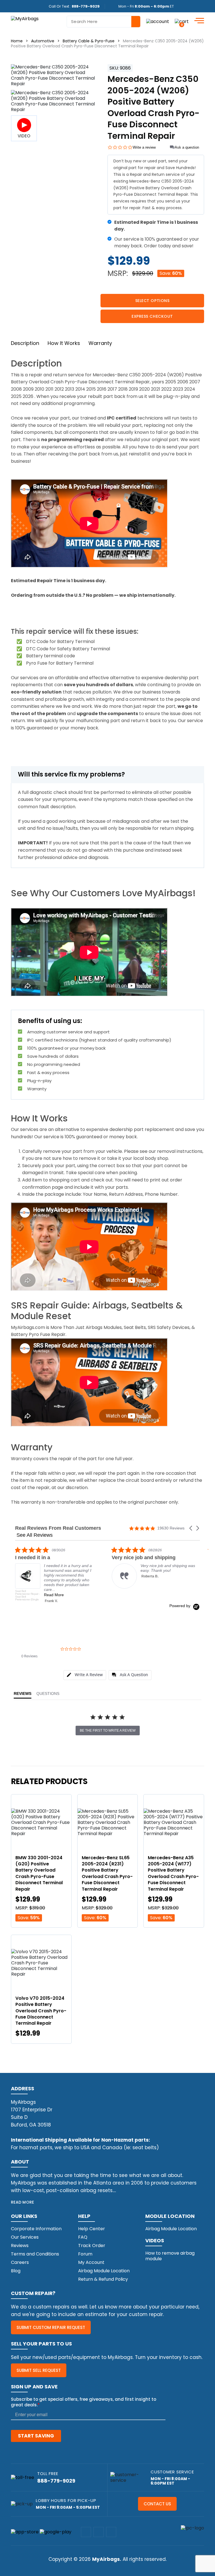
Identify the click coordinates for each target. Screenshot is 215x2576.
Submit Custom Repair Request (51, 2327)
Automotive (43, 41)
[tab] (85, 1675)
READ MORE (23, 2202)
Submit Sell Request (39, 2370)
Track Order (92, 2246)
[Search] (136, 22)
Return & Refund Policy (103, 2279)
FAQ (83, 2237)
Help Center (92, 2229)
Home (17, 41)
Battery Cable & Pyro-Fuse (89, 41)
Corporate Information (36, 2229)
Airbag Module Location (104, 2271)
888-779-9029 (86, 6)
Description (25, 343)
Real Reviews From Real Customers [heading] (58, 1528)
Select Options (152, 301)
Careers (20, 2262)
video (24, 136)
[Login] (158, 21)
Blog (16, 2271)
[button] (191, 1528)
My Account (91, 2262)
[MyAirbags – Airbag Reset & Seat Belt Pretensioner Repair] (25, 18)
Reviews (20, 2246)
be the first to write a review (108, 1731)
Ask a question (187, 147)
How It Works (64, 343)
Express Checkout (152, 316)
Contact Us (157, 2504)
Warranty (100, 343)
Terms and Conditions (35, 2254)
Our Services (25, 2237)
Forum (85, 2254)
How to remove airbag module (170, 2256)
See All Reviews (35, 1535)
